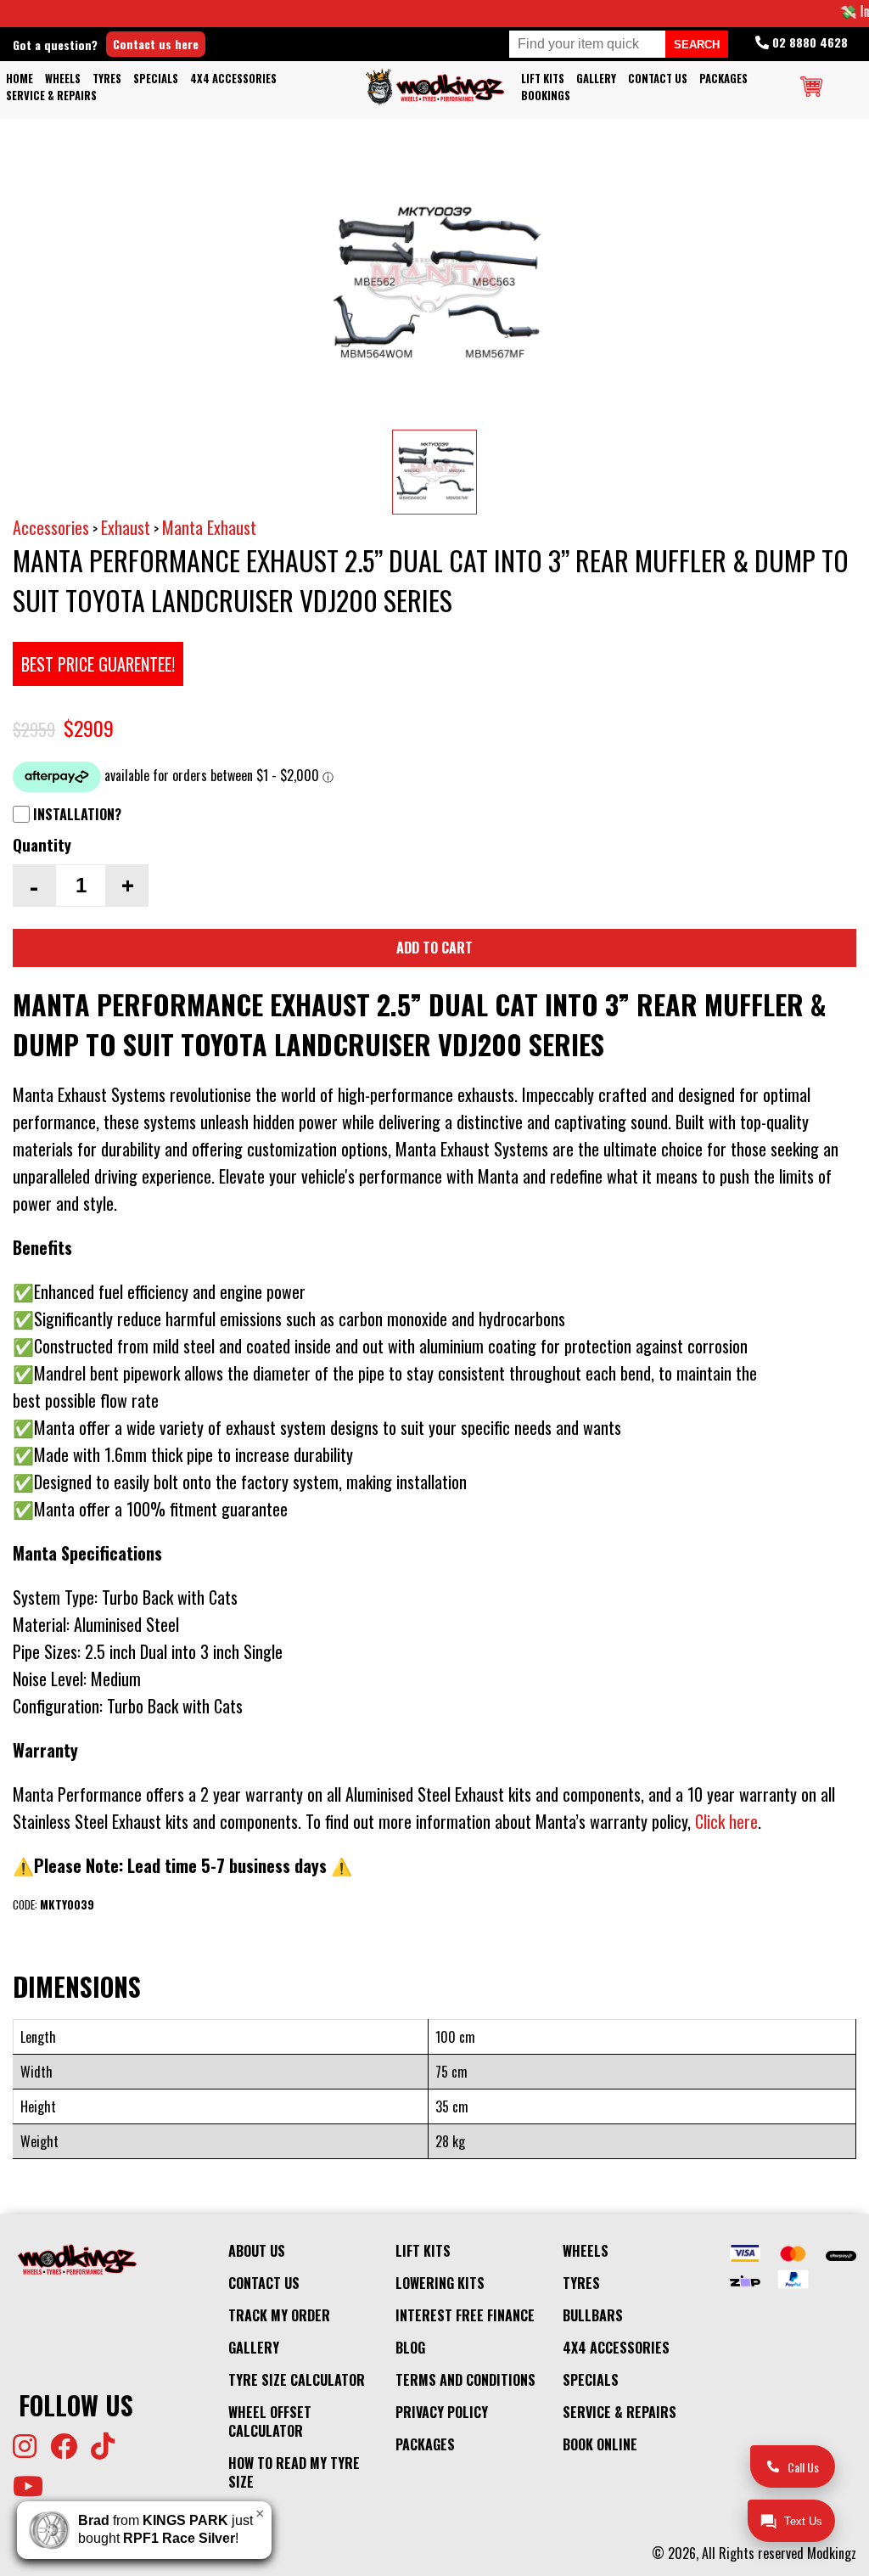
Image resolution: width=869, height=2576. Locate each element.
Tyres (107, 79)
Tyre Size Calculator (297, 2380)
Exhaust (126, 527)
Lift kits (543, 79)
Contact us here (156, 44)
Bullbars (593, 2315)
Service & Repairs (51, 96)
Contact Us (658, 79)
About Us (257, 2251)
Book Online (600, 2444)
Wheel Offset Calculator (270, 2421)
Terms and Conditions (465, 2380)
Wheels (63, 79)
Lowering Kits (440, 2283)
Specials (156, 79)
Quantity (42, 844)
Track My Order (279, 2315)
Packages (723, 79)
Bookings (546, 96)
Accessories (51, 527)
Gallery (596, 79)
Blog (410, 2348)
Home (20, 79)
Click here (726, 1821)
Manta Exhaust (209, 527)
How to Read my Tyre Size (294, 2472)
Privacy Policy (442, 2412)
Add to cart (434, 948)
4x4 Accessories (233, 79)
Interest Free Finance (465, 2315)
